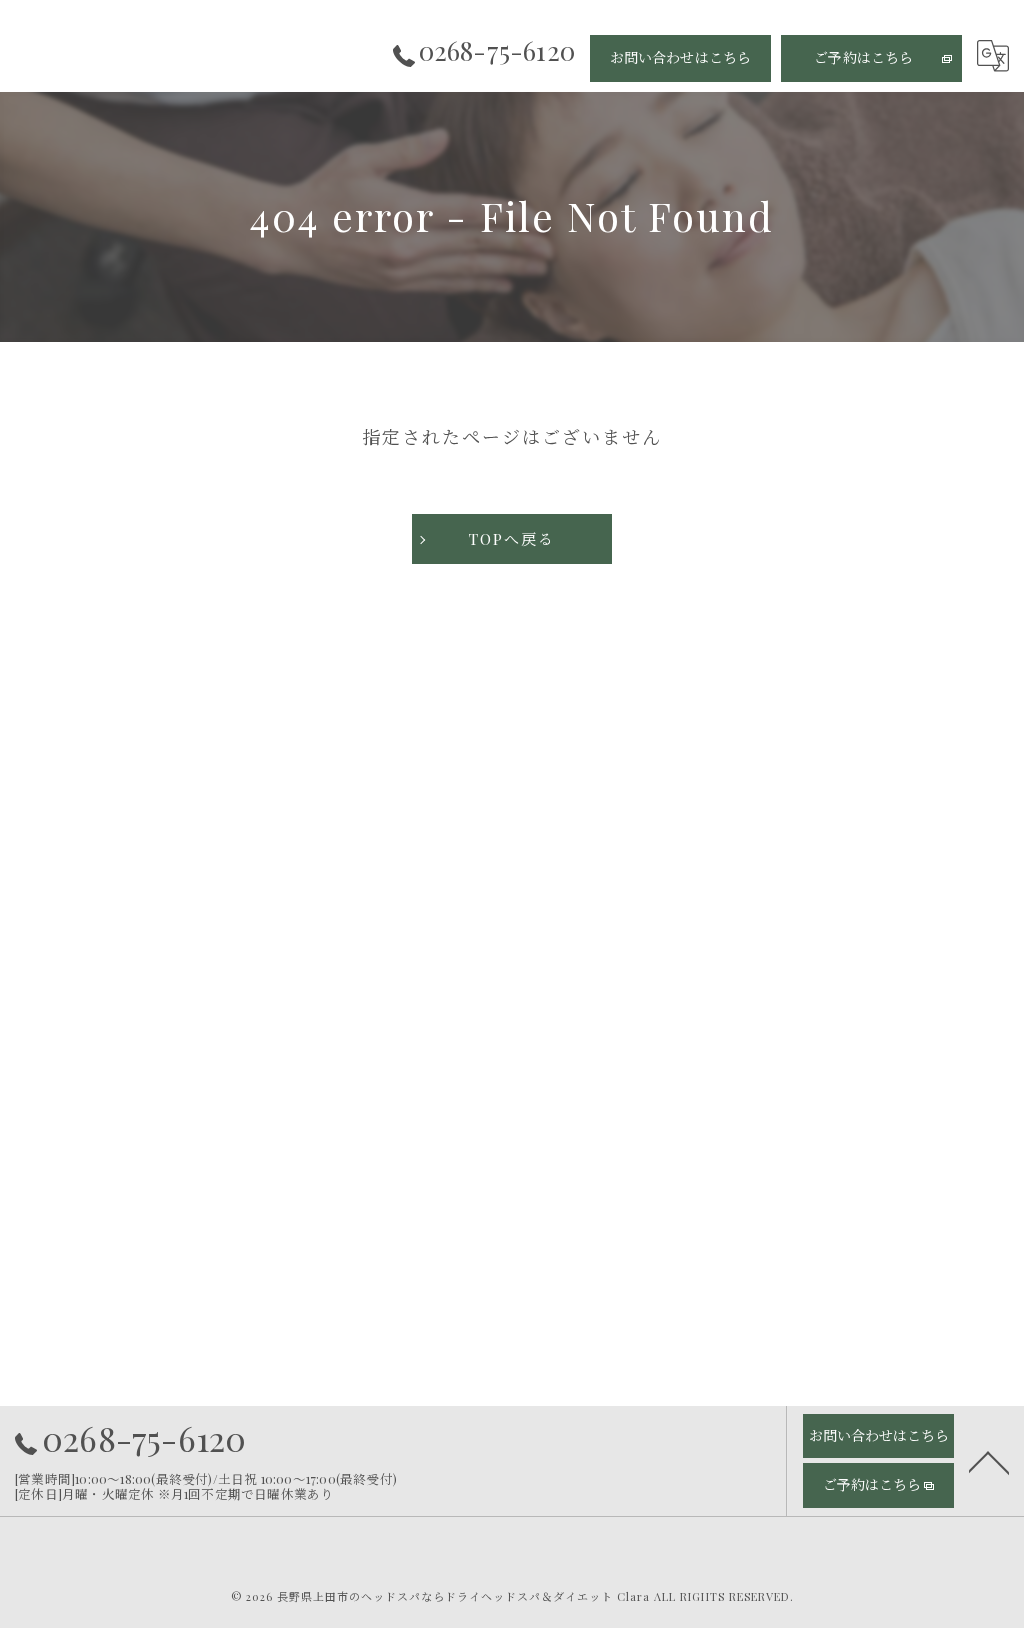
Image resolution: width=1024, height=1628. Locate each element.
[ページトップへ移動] (989, 1461)
